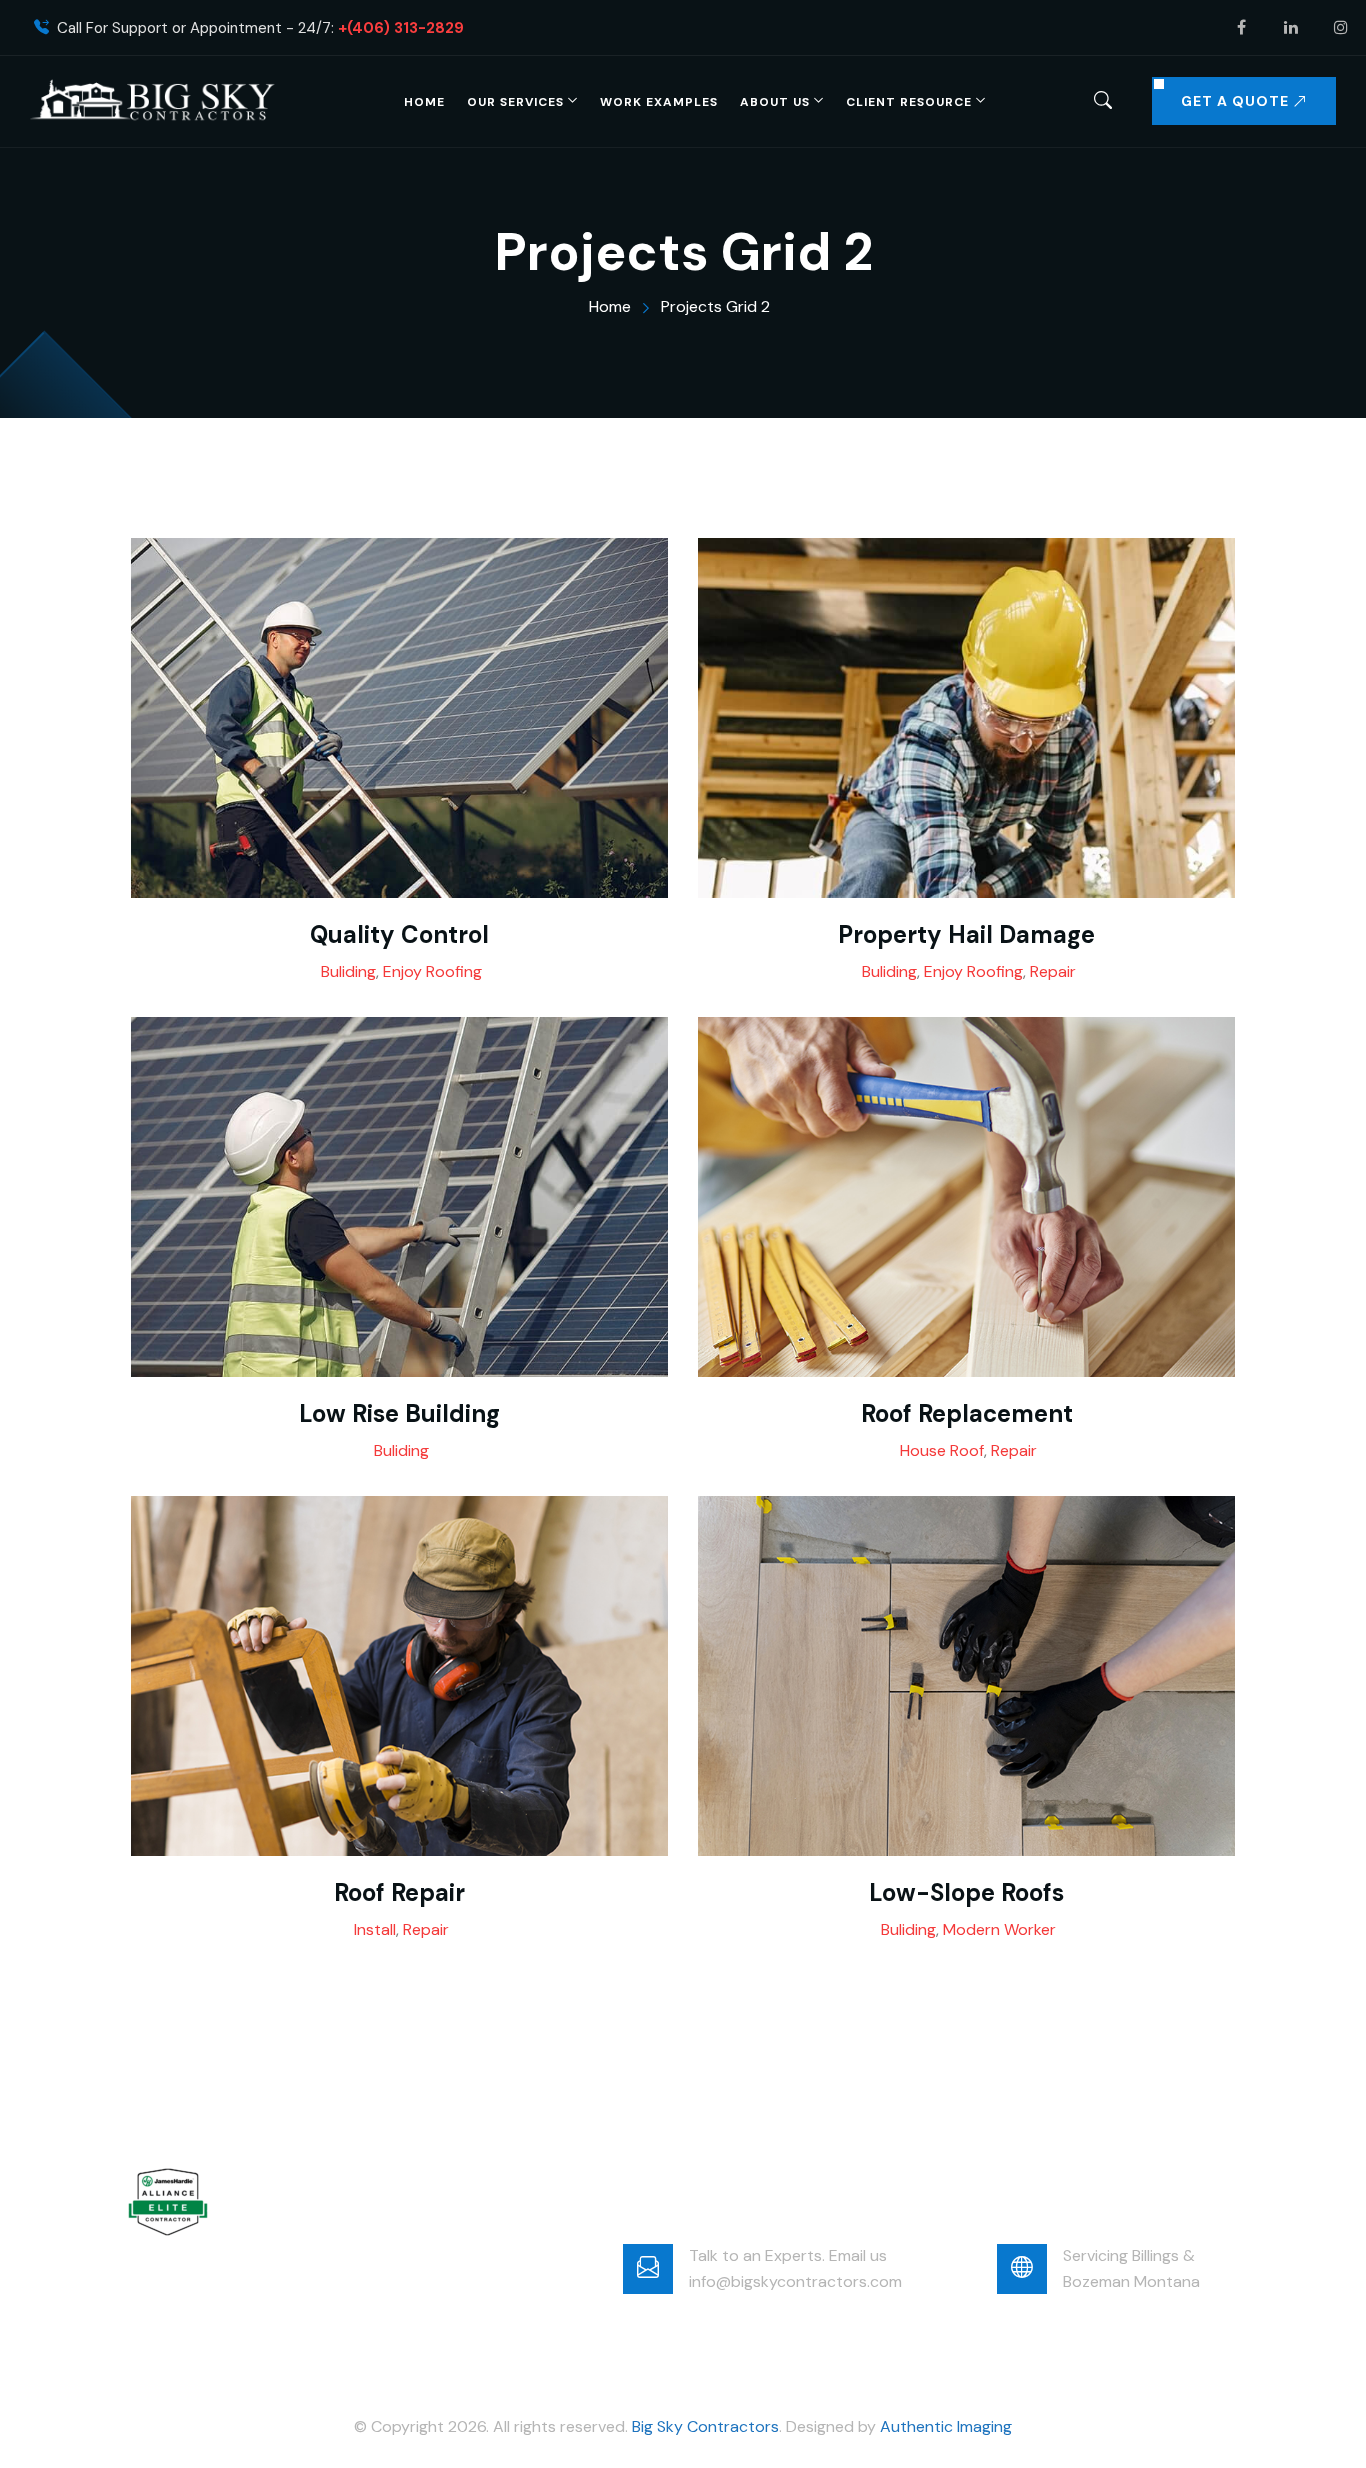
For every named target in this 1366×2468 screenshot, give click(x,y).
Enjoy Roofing (432, 971)
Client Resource (909, 102)
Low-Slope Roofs (966, 1893)
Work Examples (659, 102)
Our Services (515, 102)
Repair (1053, 971)
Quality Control (399, 935)
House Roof (942, 1450)
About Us (775, 102)
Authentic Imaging (946, 2426)
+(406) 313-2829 (401, 28)
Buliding (348, 971)
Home (424, 102)
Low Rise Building (399, 1414)
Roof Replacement (967, 1414)
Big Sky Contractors (705, 2426)
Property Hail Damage (966, 935)
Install (375, 1929)
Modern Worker (999, 1929)
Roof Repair (399, 1893)
